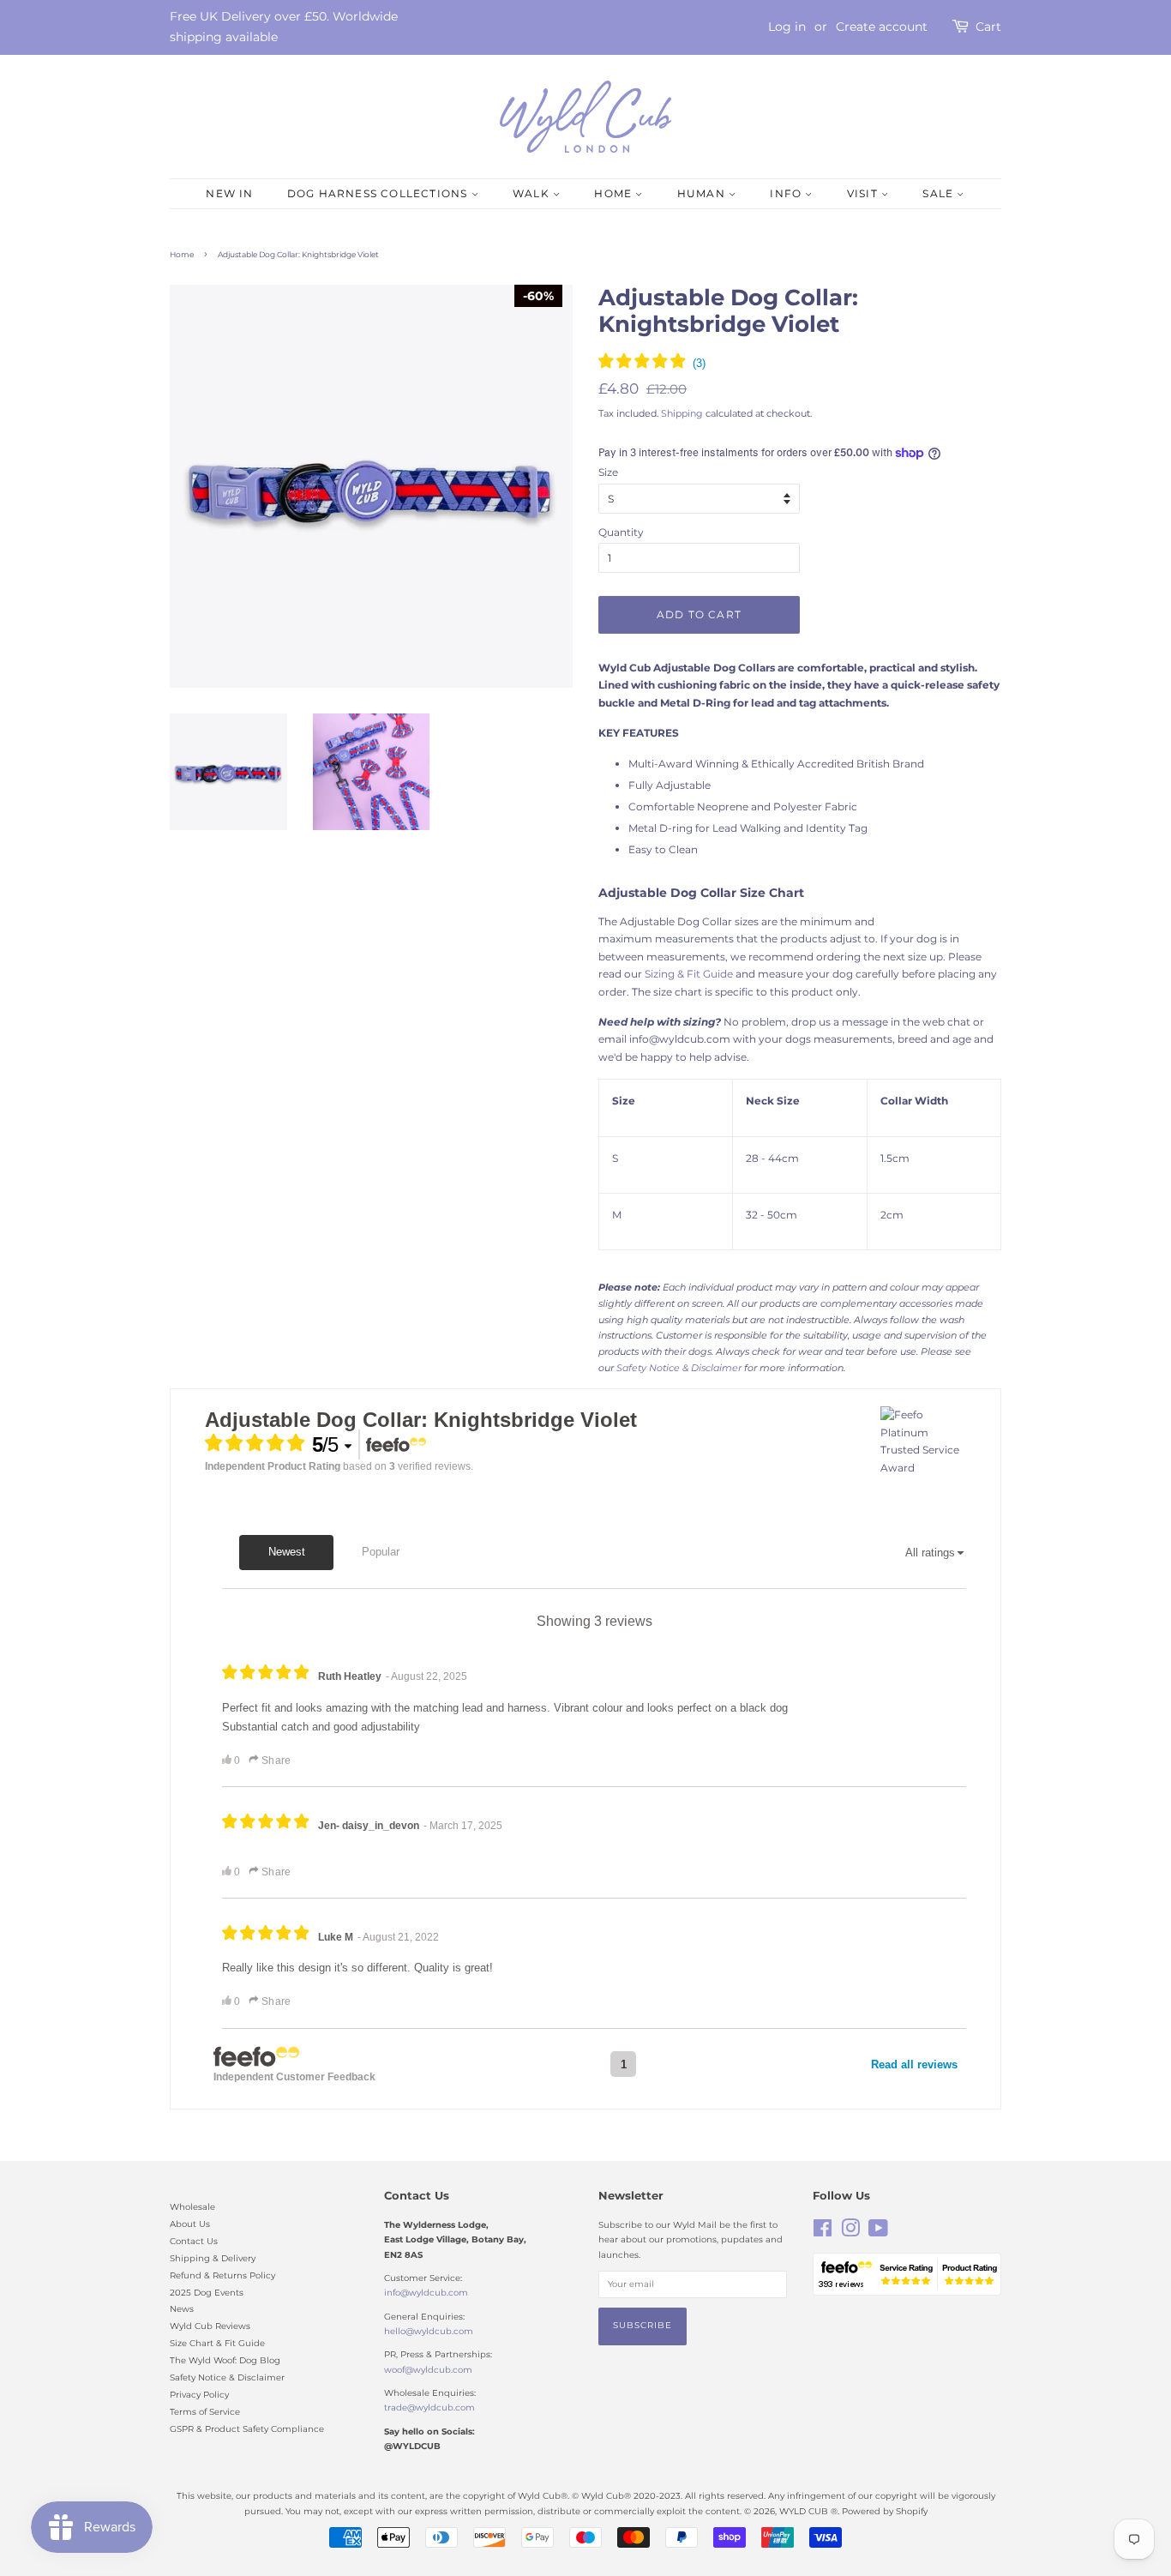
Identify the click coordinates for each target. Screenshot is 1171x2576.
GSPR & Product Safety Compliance (247, 2429)
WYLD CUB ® (808, 2511)
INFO (787, 193)
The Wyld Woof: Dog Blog (225, 2360)
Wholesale (192, 2207)
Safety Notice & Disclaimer (227, 2377)
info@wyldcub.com (426, 2293)
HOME (615, 193)
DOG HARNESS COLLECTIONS (379, 193)
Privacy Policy (199, 2395)
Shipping (682, 413)
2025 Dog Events (207, 2293)
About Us (190, 2224)
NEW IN (229, 193)
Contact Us (194, 2241)
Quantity (621, 532)
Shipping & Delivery (213, 2258)
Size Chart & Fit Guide (217, 2343)
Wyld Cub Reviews (210, 2326)
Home (182, 254)
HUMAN (703, 193)
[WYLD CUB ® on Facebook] (823, 2233)
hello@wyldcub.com (429, 2331)
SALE (940, 193)
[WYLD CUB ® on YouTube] (878, 2233)
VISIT (864, 193)
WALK (533, 193)
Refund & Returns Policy (222, 2275)
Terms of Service (205, 2412)
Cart (988, 27)
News (182, 2309)
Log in (787, 27)
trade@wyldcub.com (429, 2407)
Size (608, 472)
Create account (882, 27)
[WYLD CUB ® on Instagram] (850, 2233)
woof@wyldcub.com (428, 2370)
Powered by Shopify (885, 2511)
